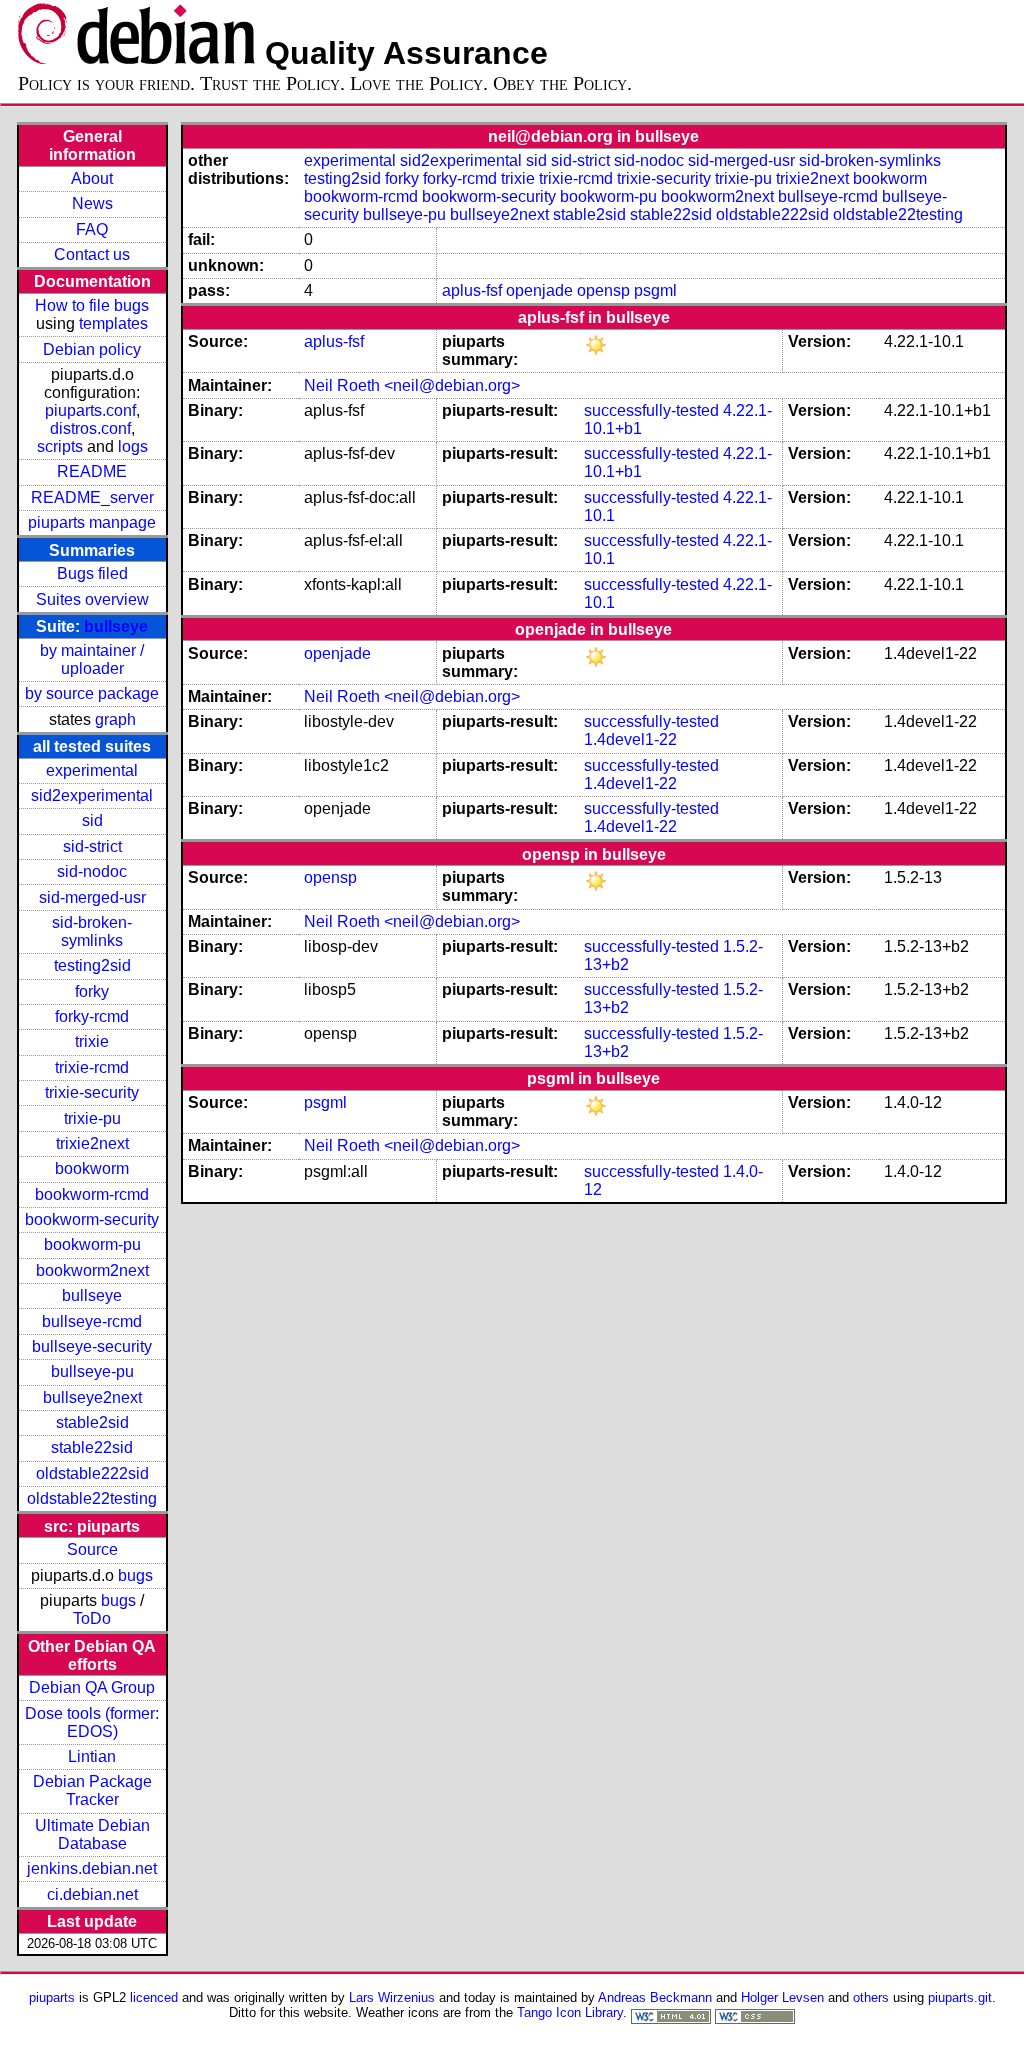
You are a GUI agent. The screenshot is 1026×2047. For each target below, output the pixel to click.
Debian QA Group (92, 1687)
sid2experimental (92, 795)
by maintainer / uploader (92, 659)
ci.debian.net (92, 1894)
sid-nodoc (92, 871)
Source (92, 1549)
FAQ (92, 229)
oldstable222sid (92, 1473)
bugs (135, 1575)
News (92, 203)
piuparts (52, 1997)
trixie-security (92, 1092)
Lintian (92, 1756)
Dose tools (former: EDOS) (92, 1722)
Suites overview (92, 599)
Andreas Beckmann (655, 1997)
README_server (92, 497)
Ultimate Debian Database (92, 1834)
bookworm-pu (92, 1244)
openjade (539, 290)
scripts (60, 446)
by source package (92, 693)
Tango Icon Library (570, 2012)
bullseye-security (92, 1346)
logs (133, 446)
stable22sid (92, 1447)
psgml (655, 290)
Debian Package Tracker (92, 1790)
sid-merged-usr (92, 897)
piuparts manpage (92, 522)
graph (115, 719)
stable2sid (92, 1422)
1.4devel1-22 (630, 739)
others (871, 1997)
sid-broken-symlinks (92, 931)
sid (92, 820)
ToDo (92, 1618)
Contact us (92, 254)
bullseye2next (92, 1397)
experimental (92, 770)
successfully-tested (651, 410)
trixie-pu (92, 1118)
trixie (92, 1041)
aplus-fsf (472, 290)
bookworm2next (92, 1270)
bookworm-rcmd (92, 1194)
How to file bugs (92, 305)
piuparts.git (960, 1997)
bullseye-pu (92, 1371)
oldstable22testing (92, 1498)
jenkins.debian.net (92, 1868)
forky (92, 991)
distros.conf (90, 428)
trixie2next (92, 1143)
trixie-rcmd (92, 1067)
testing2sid (92, 965)
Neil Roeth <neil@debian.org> (412, 385)
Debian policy (92, 349)
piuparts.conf (90, 410)
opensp (603, 290)
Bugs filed (92, 573)
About (92, 178)
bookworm (92, 1168)
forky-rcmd (92, 1016)
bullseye (116, 626)
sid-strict (92, 846)
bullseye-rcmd (92, 1321)
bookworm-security (92, 1219)
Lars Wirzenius (392, 1997)
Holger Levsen (782, 1997)
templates (113, 323)
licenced (154, 1997)
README (92, 471)
